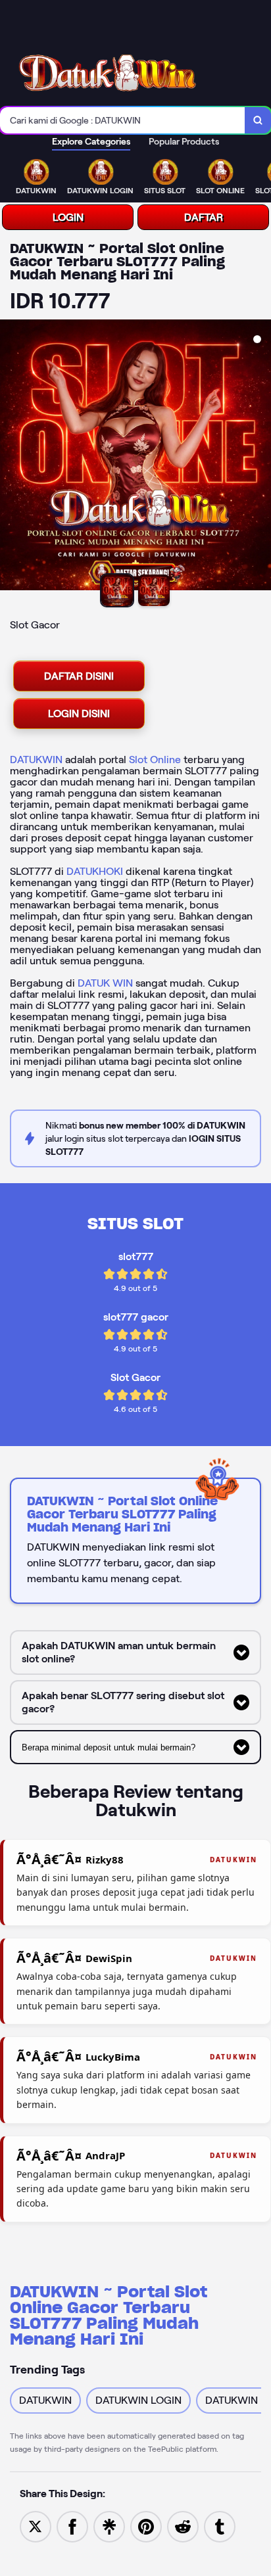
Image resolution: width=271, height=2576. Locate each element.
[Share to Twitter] (36, 2526)
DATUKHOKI (95, 871)
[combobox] (123, 120)
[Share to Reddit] (183, 2526)
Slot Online (155, 760)
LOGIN (68, 217)
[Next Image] (260, 457)
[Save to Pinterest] (146, 2526)
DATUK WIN (105, 983)
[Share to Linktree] (109, 2526)
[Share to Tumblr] (220, 2526)
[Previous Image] (11, 457)
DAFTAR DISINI (79, 676)
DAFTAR (204, 217)
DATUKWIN (36, 760)
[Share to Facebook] (72, 2526)
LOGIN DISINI (79, 714)
